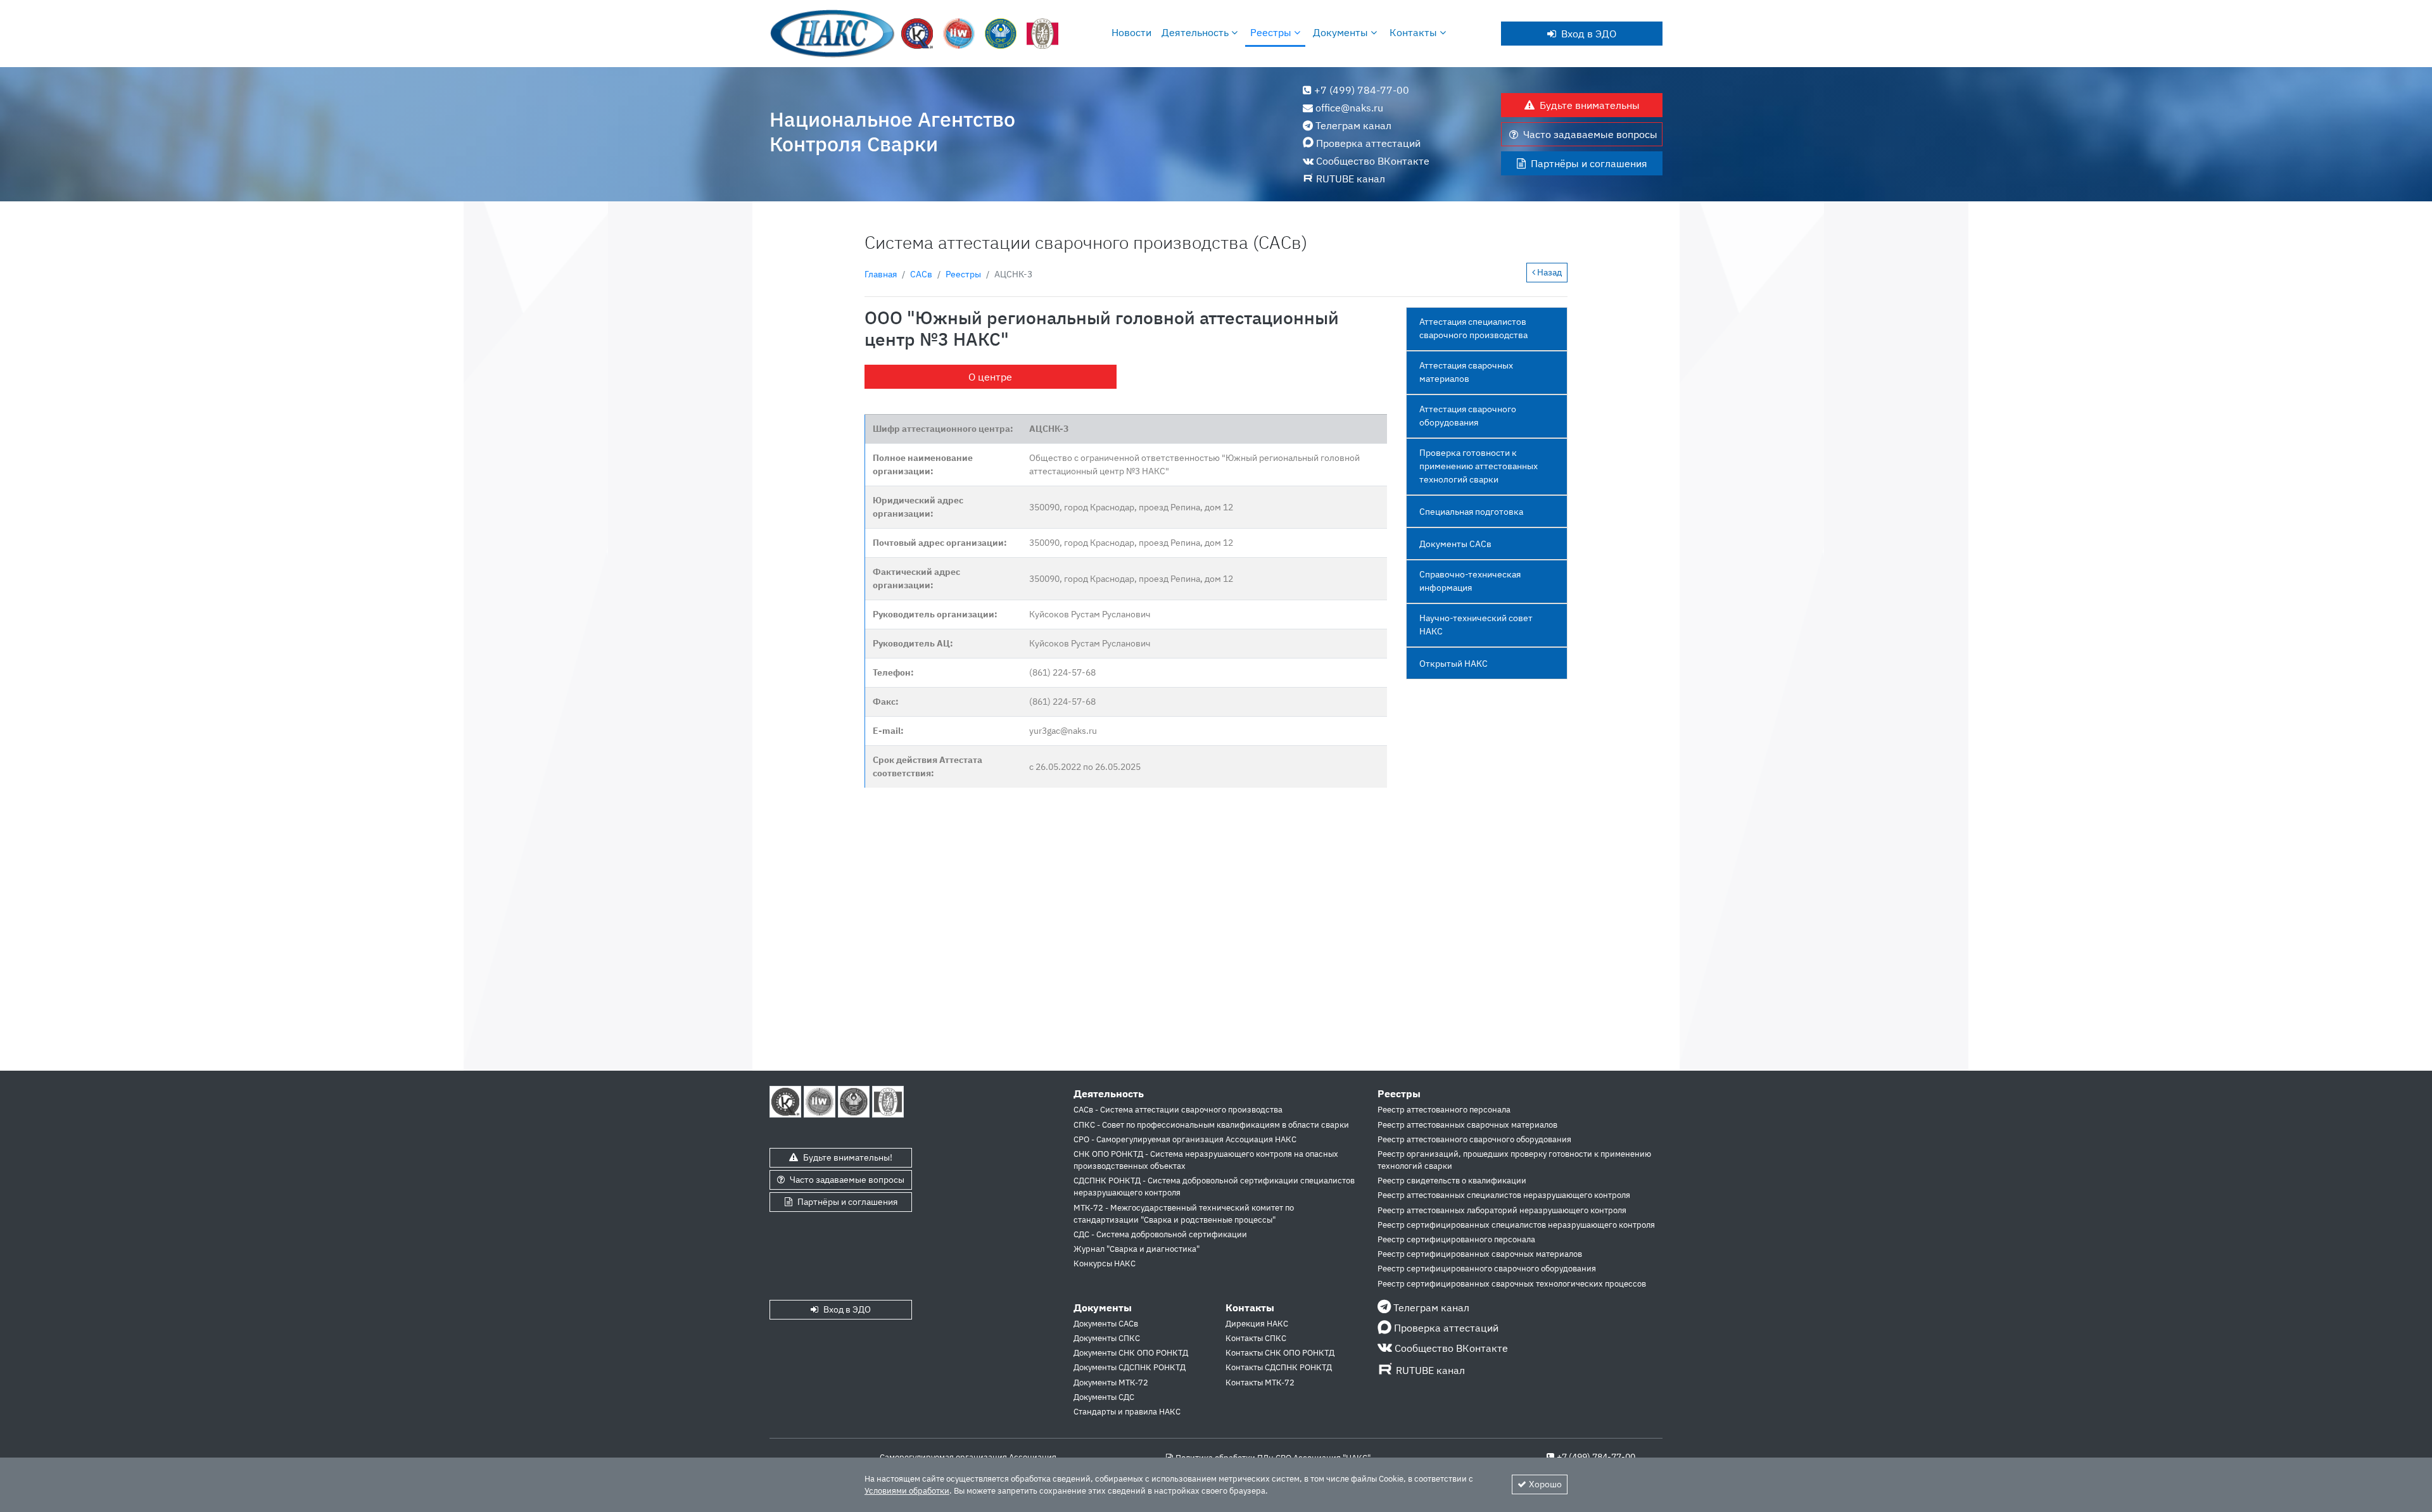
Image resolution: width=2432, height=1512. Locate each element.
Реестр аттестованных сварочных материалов (1467, 1125)
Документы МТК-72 (1111, 1383)
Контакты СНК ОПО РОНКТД (1280, 1353)
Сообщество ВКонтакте (1373, 161)
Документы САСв (1455, 544)
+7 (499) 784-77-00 (1362, 90)
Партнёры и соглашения (1589, 163)
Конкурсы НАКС (1105, 1263)
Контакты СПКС (1256, 1338)
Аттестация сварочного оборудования (1468, 416)
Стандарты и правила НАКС (1127, 1412)
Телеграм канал (1353, 125)
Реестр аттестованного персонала (1444, 1110)
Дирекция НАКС (1257, 1324)
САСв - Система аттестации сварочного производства (1178, 1110)
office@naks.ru (1349, 108)
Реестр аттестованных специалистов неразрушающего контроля (1504, 1195)
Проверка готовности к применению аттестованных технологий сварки (1479, 466)
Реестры (963, 274)
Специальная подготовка (1471, 512)
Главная (881, 274)
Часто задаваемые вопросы (1590, 134)
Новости (1131, 32)
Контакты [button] (1415, 32)
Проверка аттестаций (1368, 143)
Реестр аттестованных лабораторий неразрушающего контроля (1502, 1210)
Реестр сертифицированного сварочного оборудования (1487, 1269)
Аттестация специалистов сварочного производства (1473, 328)
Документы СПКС (1107, 1338)
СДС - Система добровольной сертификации (1160, 1234)
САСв (921, 274)
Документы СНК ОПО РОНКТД (1131, 1353)
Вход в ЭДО (1589, 34)
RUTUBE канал (1351, 179)
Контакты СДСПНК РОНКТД (1279, 1367)
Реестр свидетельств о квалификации (1452, 1181)
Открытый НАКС (1453, 664)
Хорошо (1545, 1484)
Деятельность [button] (1196, 32)
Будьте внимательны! (848, 1157)
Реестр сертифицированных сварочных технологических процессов (1512, 1284)
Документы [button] (1342, 32)
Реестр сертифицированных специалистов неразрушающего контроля (1516, 1225)
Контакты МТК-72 (1260, 1383)
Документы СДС (1104, 1397)
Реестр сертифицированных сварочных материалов (1480, 1254)
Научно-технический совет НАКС (1476, 625)
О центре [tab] (990, 377)
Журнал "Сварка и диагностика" (1137, 1249)
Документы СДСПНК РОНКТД (1130, 1367)
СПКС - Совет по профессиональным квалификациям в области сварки (1211, 1125)
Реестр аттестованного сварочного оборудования (1474, 1139)
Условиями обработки (907, 1491)
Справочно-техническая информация (1470, 581)
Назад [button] (1548, 272)
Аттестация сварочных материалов (1466, 372)
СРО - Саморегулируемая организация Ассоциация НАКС (1185, 1139)
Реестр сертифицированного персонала (1456, 1239)
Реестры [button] (1272, 32)
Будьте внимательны (1590, 105)
